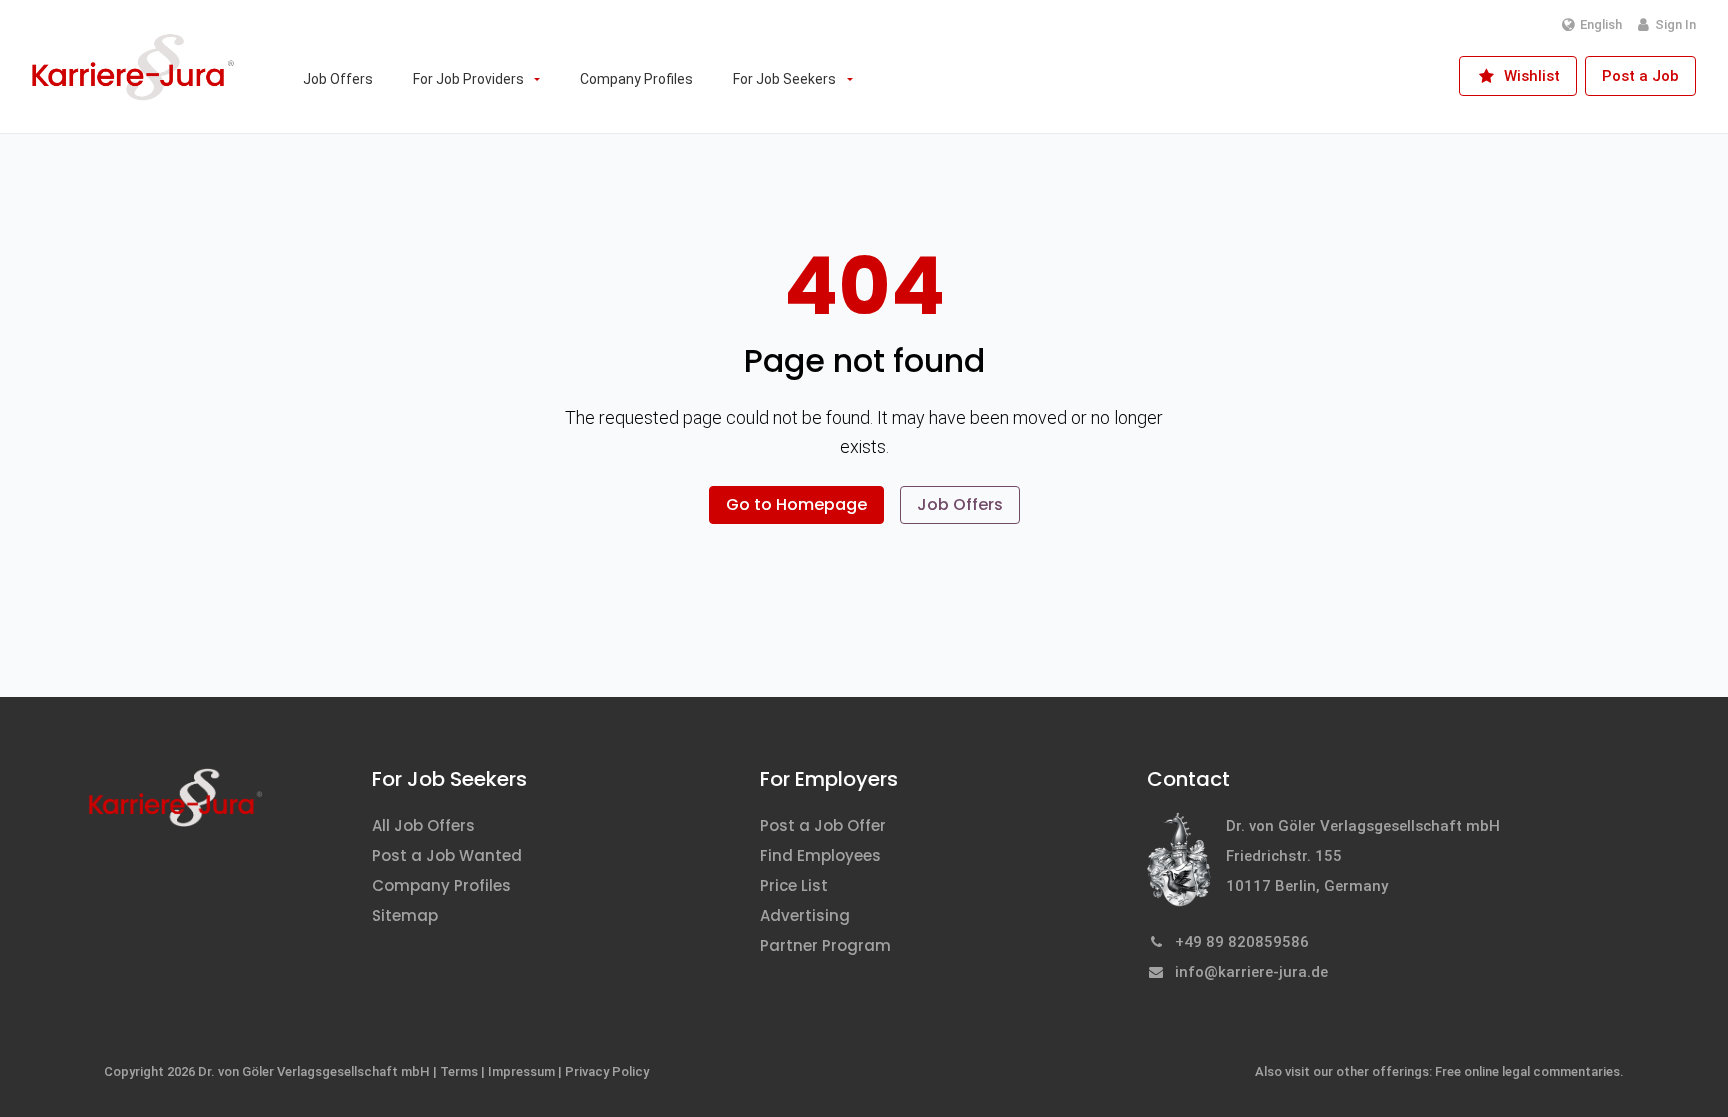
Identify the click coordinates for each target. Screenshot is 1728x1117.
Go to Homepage (796, 504)
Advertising (805, 915)
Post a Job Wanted (447, 855)
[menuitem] (338, 79)
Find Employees (820, 855)
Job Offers (960, 504)
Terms (459, 1071)
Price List (794, 885)
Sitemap (405, 915)
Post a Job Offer (823, 825)
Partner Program (825, 945)
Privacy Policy (607, 1071)
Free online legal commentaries (1527, 1071)
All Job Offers (423, 825)
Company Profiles (441, 885)
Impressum (521, 1071)
